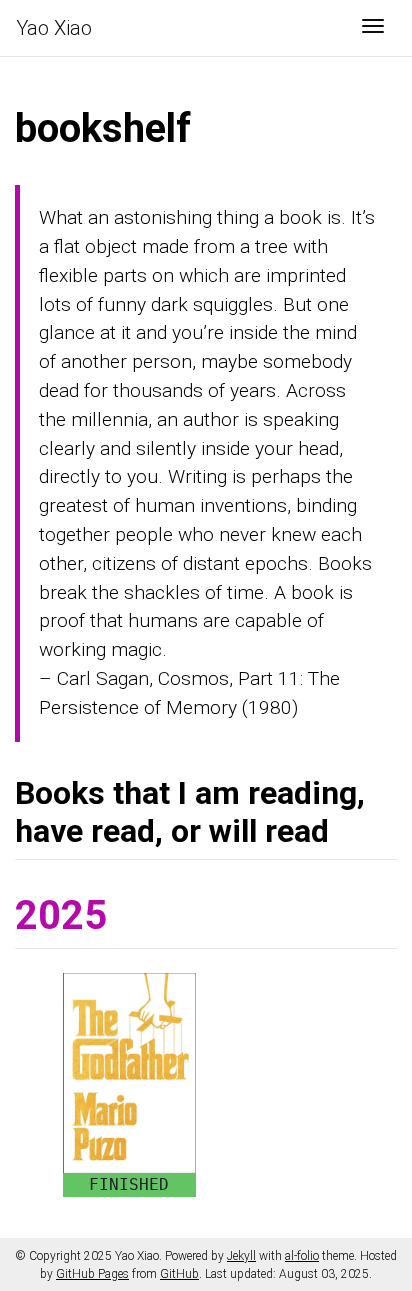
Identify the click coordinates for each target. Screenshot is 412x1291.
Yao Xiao (54, 28)
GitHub (179, 1274)
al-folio (302, 1256)
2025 (61, 915)
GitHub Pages (92, 1274)
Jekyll (241, 1256)
